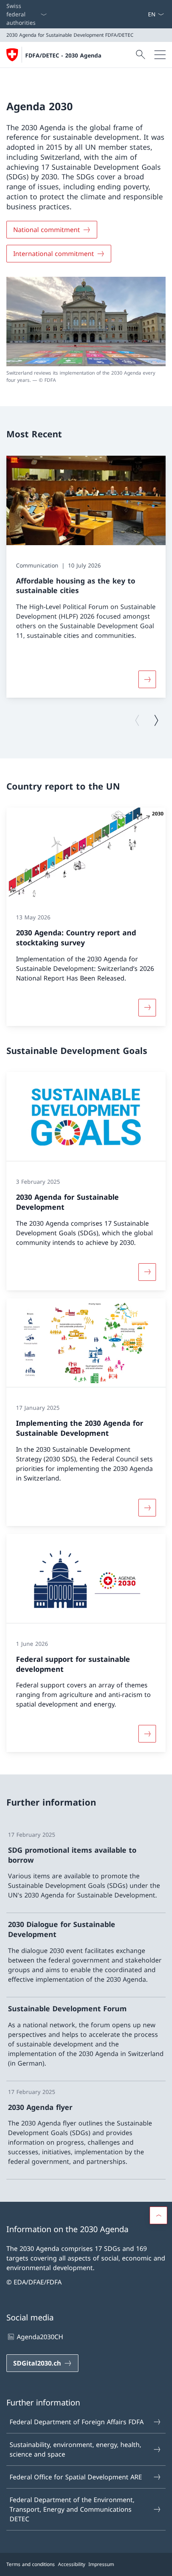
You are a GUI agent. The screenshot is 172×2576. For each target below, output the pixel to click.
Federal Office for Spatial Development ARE (76, 2477)
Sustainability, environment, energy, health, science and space (75, 2449)
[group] (86, 577)
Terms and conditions (31, 2564)
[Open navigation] (160, 55)
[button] (158, 2215)
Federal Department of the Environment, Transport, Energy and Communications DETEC (72, 2509)
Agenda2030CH (40, 2337)
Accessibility (72, 2564)
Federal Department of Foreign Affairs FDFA (77, 2422)
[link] (86, 1869)
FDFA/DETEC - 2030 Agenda (63, 55)
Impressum (101, 2564)
